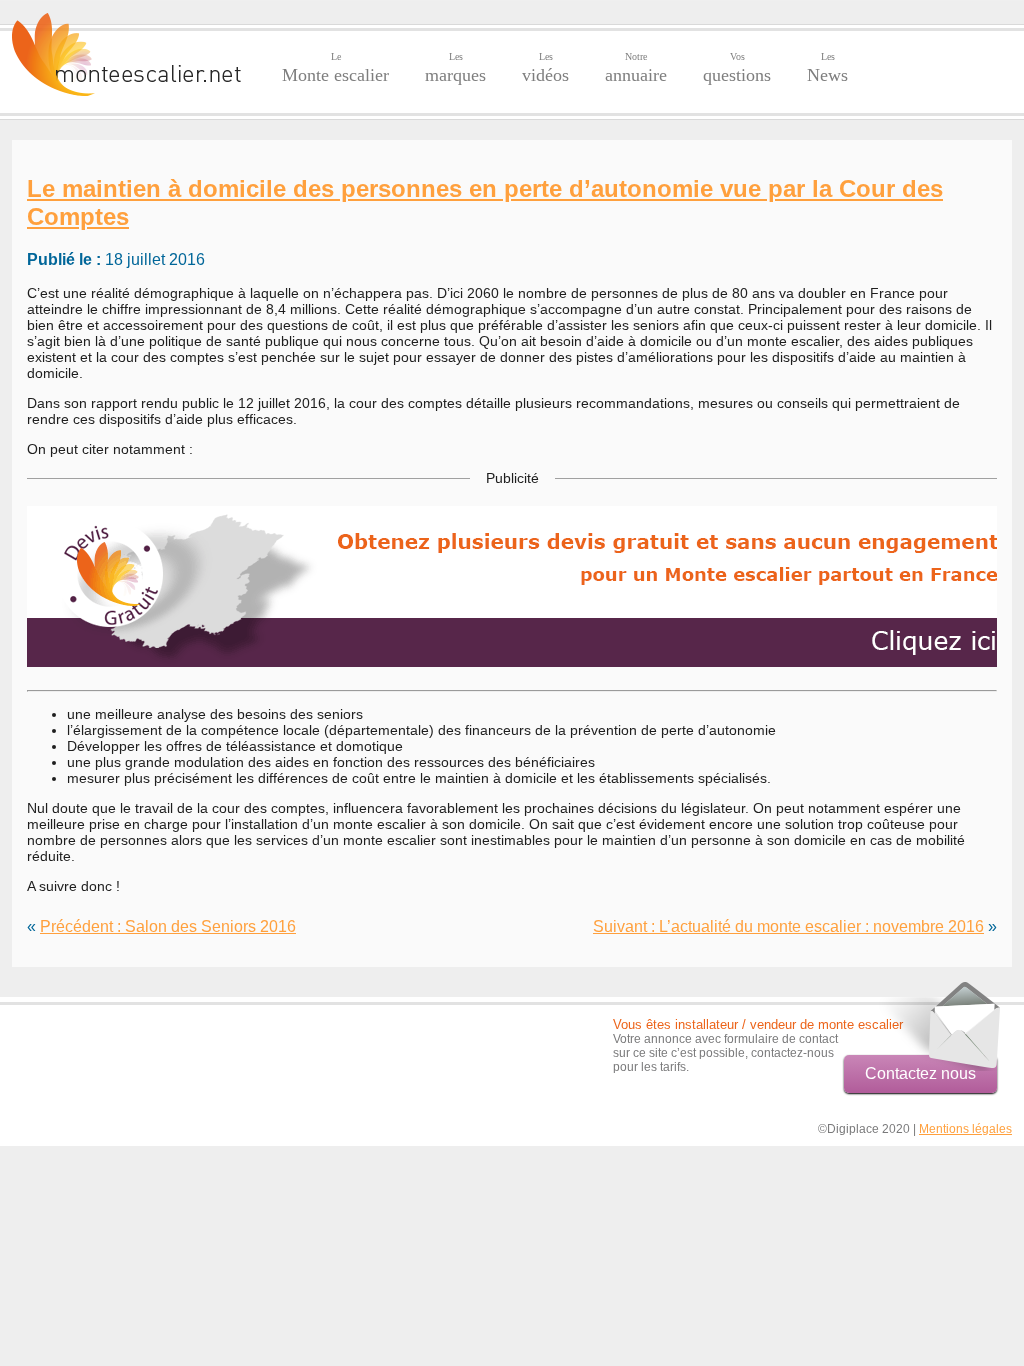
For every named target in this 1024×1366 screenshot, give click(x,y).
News (827, 68)
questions (737, 68)
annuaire (636, 68)
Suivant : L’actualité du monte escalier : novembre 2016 (788, 926)
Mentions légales (965, 1129)
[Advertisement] (129, 1047)
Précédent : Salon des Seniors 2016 (168, 926)
